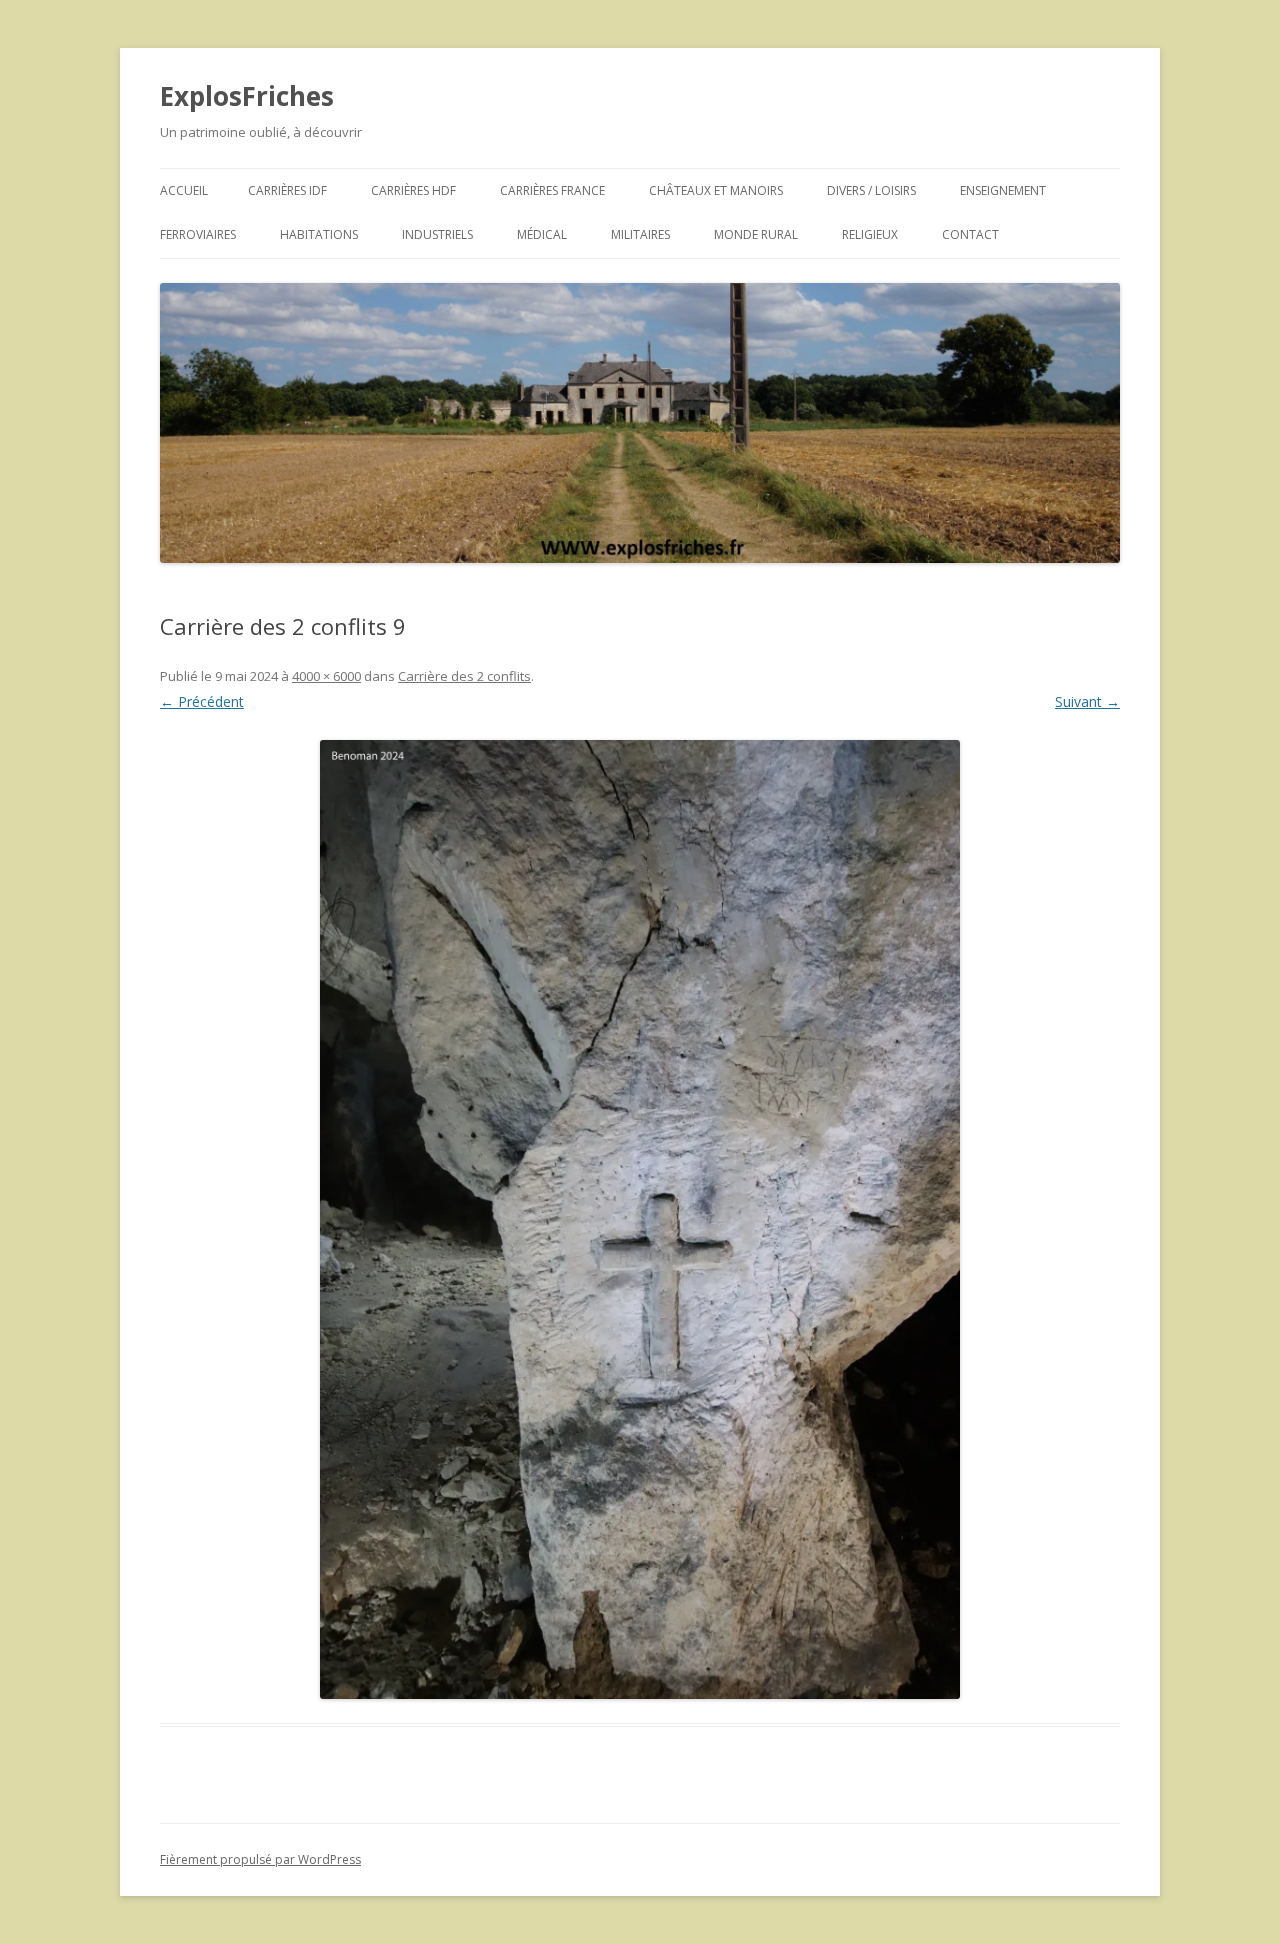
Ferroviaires (198, 234)
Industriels (437, 234)
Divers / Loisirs (871, 190)
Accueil (184, 190)
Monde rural (756, 234)
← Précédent (202, 701)
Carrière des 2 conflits (464, 676)
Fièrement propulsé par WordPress (260, 1859)
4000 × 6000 (326, 676)
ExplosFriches (247, 96)
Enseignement (1003, 190)
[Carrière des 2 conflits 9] (640, 1220)
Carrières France (552, 190)
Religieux (870, 234)
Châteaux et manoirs (716, 190)
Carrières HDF (413, 190)
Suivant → (1087, 701)
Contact (970, 234)
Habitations (319, 234)
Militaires (640, 234)
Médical (542, 234)
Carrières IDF (287, 190)
